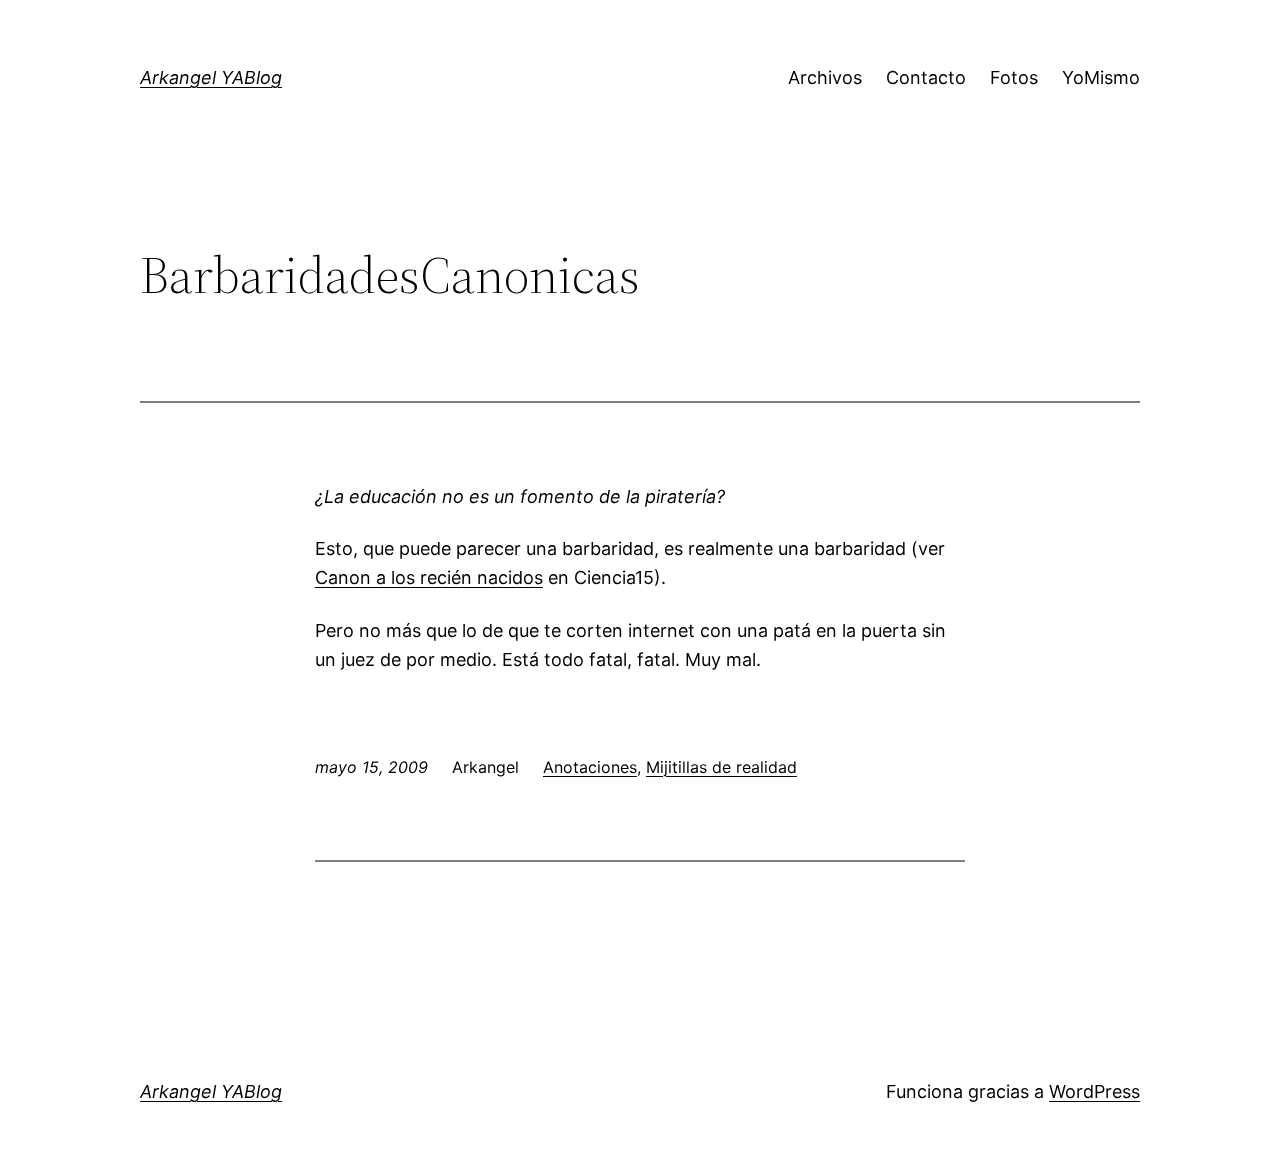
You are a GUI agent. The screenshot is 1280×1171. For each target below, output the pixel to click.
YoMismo (1101, 77)
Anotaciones (590, 767)
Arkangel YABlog (211, 77)
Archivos (825, 77)
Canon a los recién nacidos (429, 577)
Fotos (1014, 77)
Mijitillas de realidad (721, 767)
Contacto (926, 77)
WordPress (1094, 1091)
